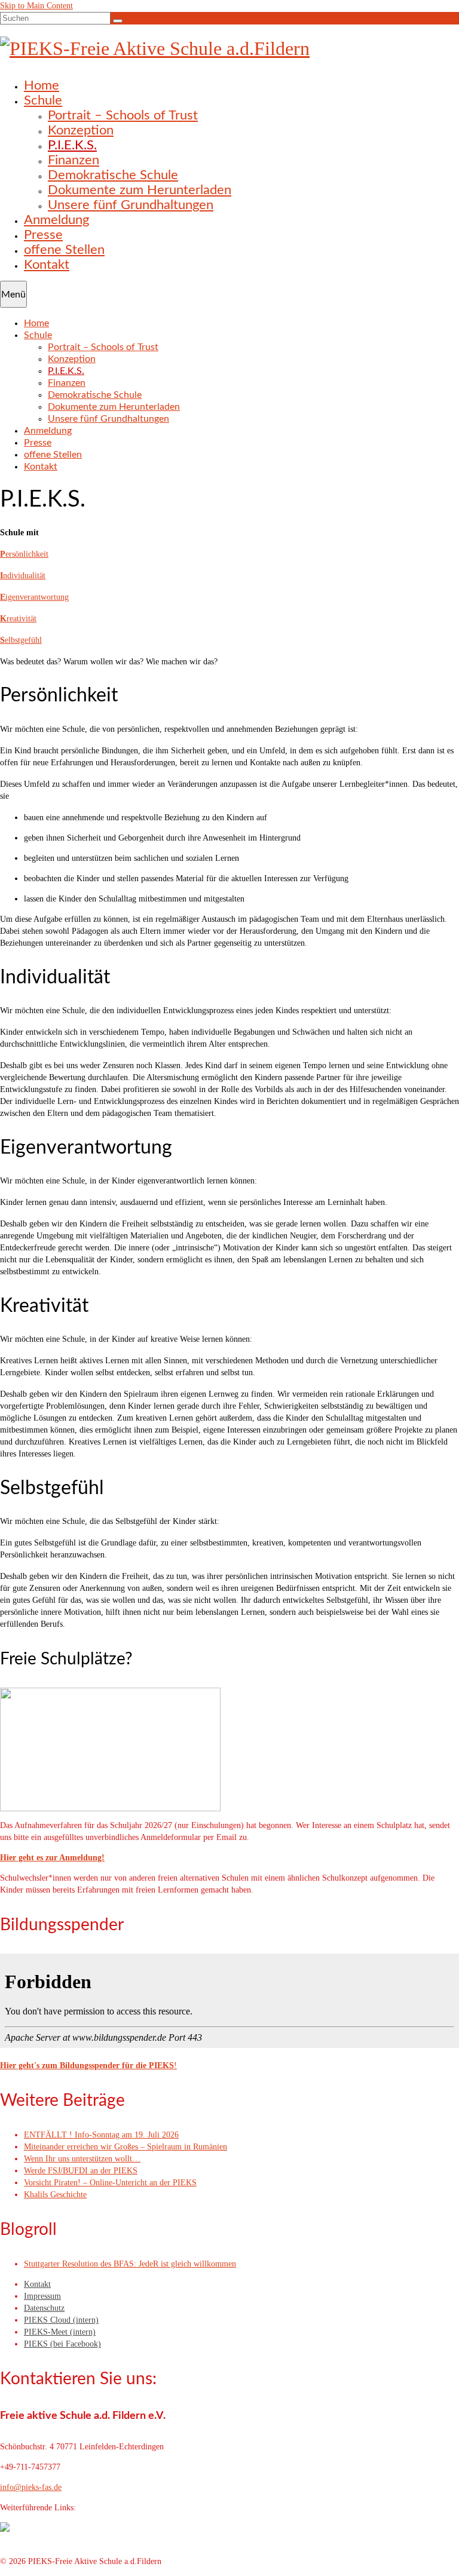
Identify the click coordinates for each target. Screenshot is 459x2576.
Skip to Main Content (36, 6)
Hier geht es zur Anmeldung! (52, 1858)
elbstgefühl (21, 640)
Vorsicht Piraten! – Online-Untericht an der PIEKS (110, 2183)
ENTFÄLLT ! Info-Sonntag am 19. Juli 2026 (101, 2135)
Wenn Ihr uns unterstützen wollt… (82, 2159)
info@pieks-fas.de (31, 2487)
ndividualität (23, 576)
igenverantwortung (34, 597)
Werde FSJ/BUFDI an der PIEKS (81, 2171)
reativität (18, 619)
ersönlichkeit (24, 554)
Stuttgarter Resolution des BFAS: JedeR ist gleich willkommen (130, 2264)
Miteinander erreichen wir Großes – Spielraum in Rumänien (126, 2147)
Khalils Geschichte (55, 2195)
